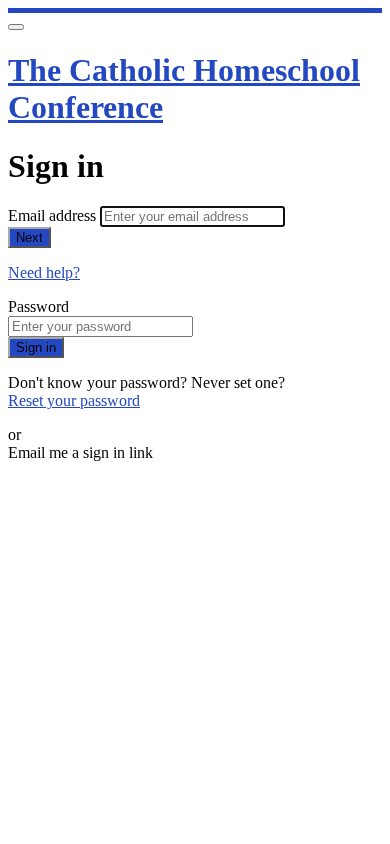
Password (38, 306)
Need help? (44, 272)
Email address (54, 215)
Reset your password (74, 400)
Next (29, 237)
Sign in (36, 347)
